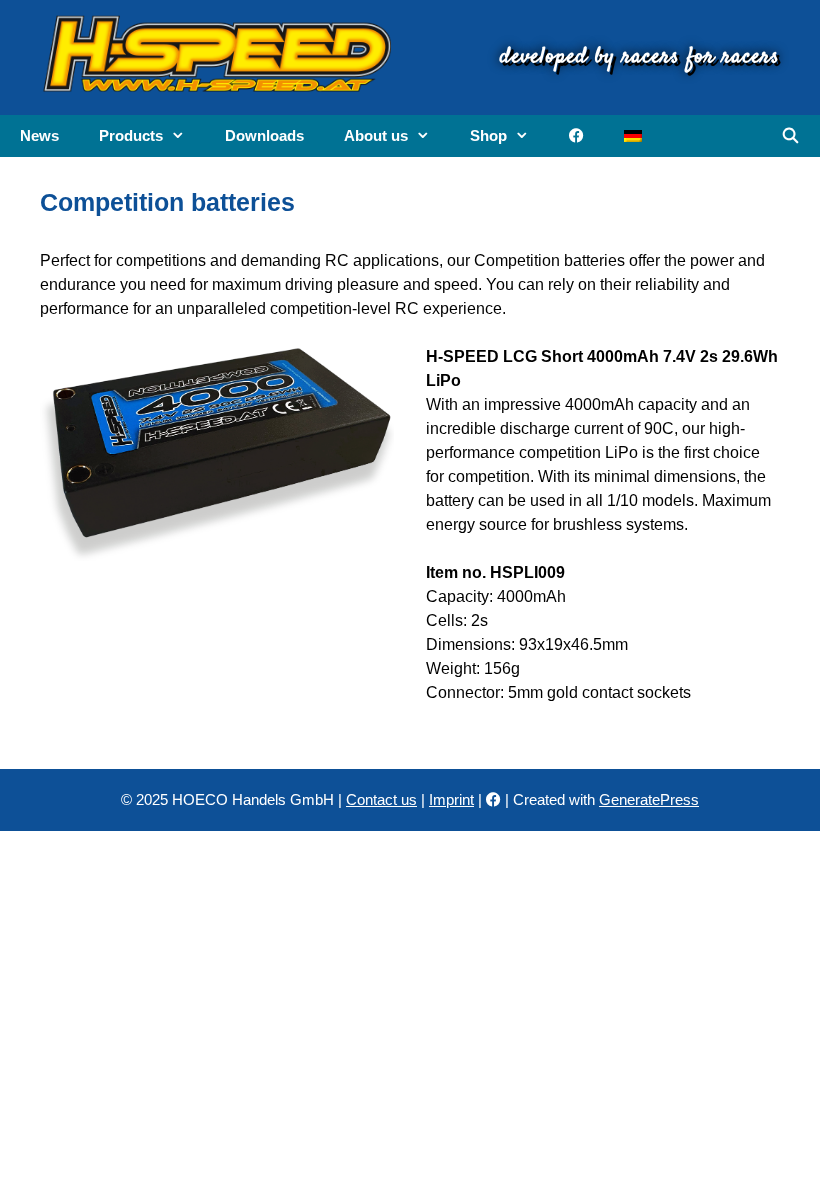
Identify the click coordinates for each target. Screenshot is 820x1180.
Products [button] (131, 135)
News (39, 135)
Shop (488, 135)
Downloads (264, 135)
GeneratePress (649, 799)
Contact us (381, 799)
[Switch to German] (633, 136)
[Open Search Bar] (790, 136)
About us (376, 135)
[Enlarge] (368, 371)
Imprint (451, 799)
